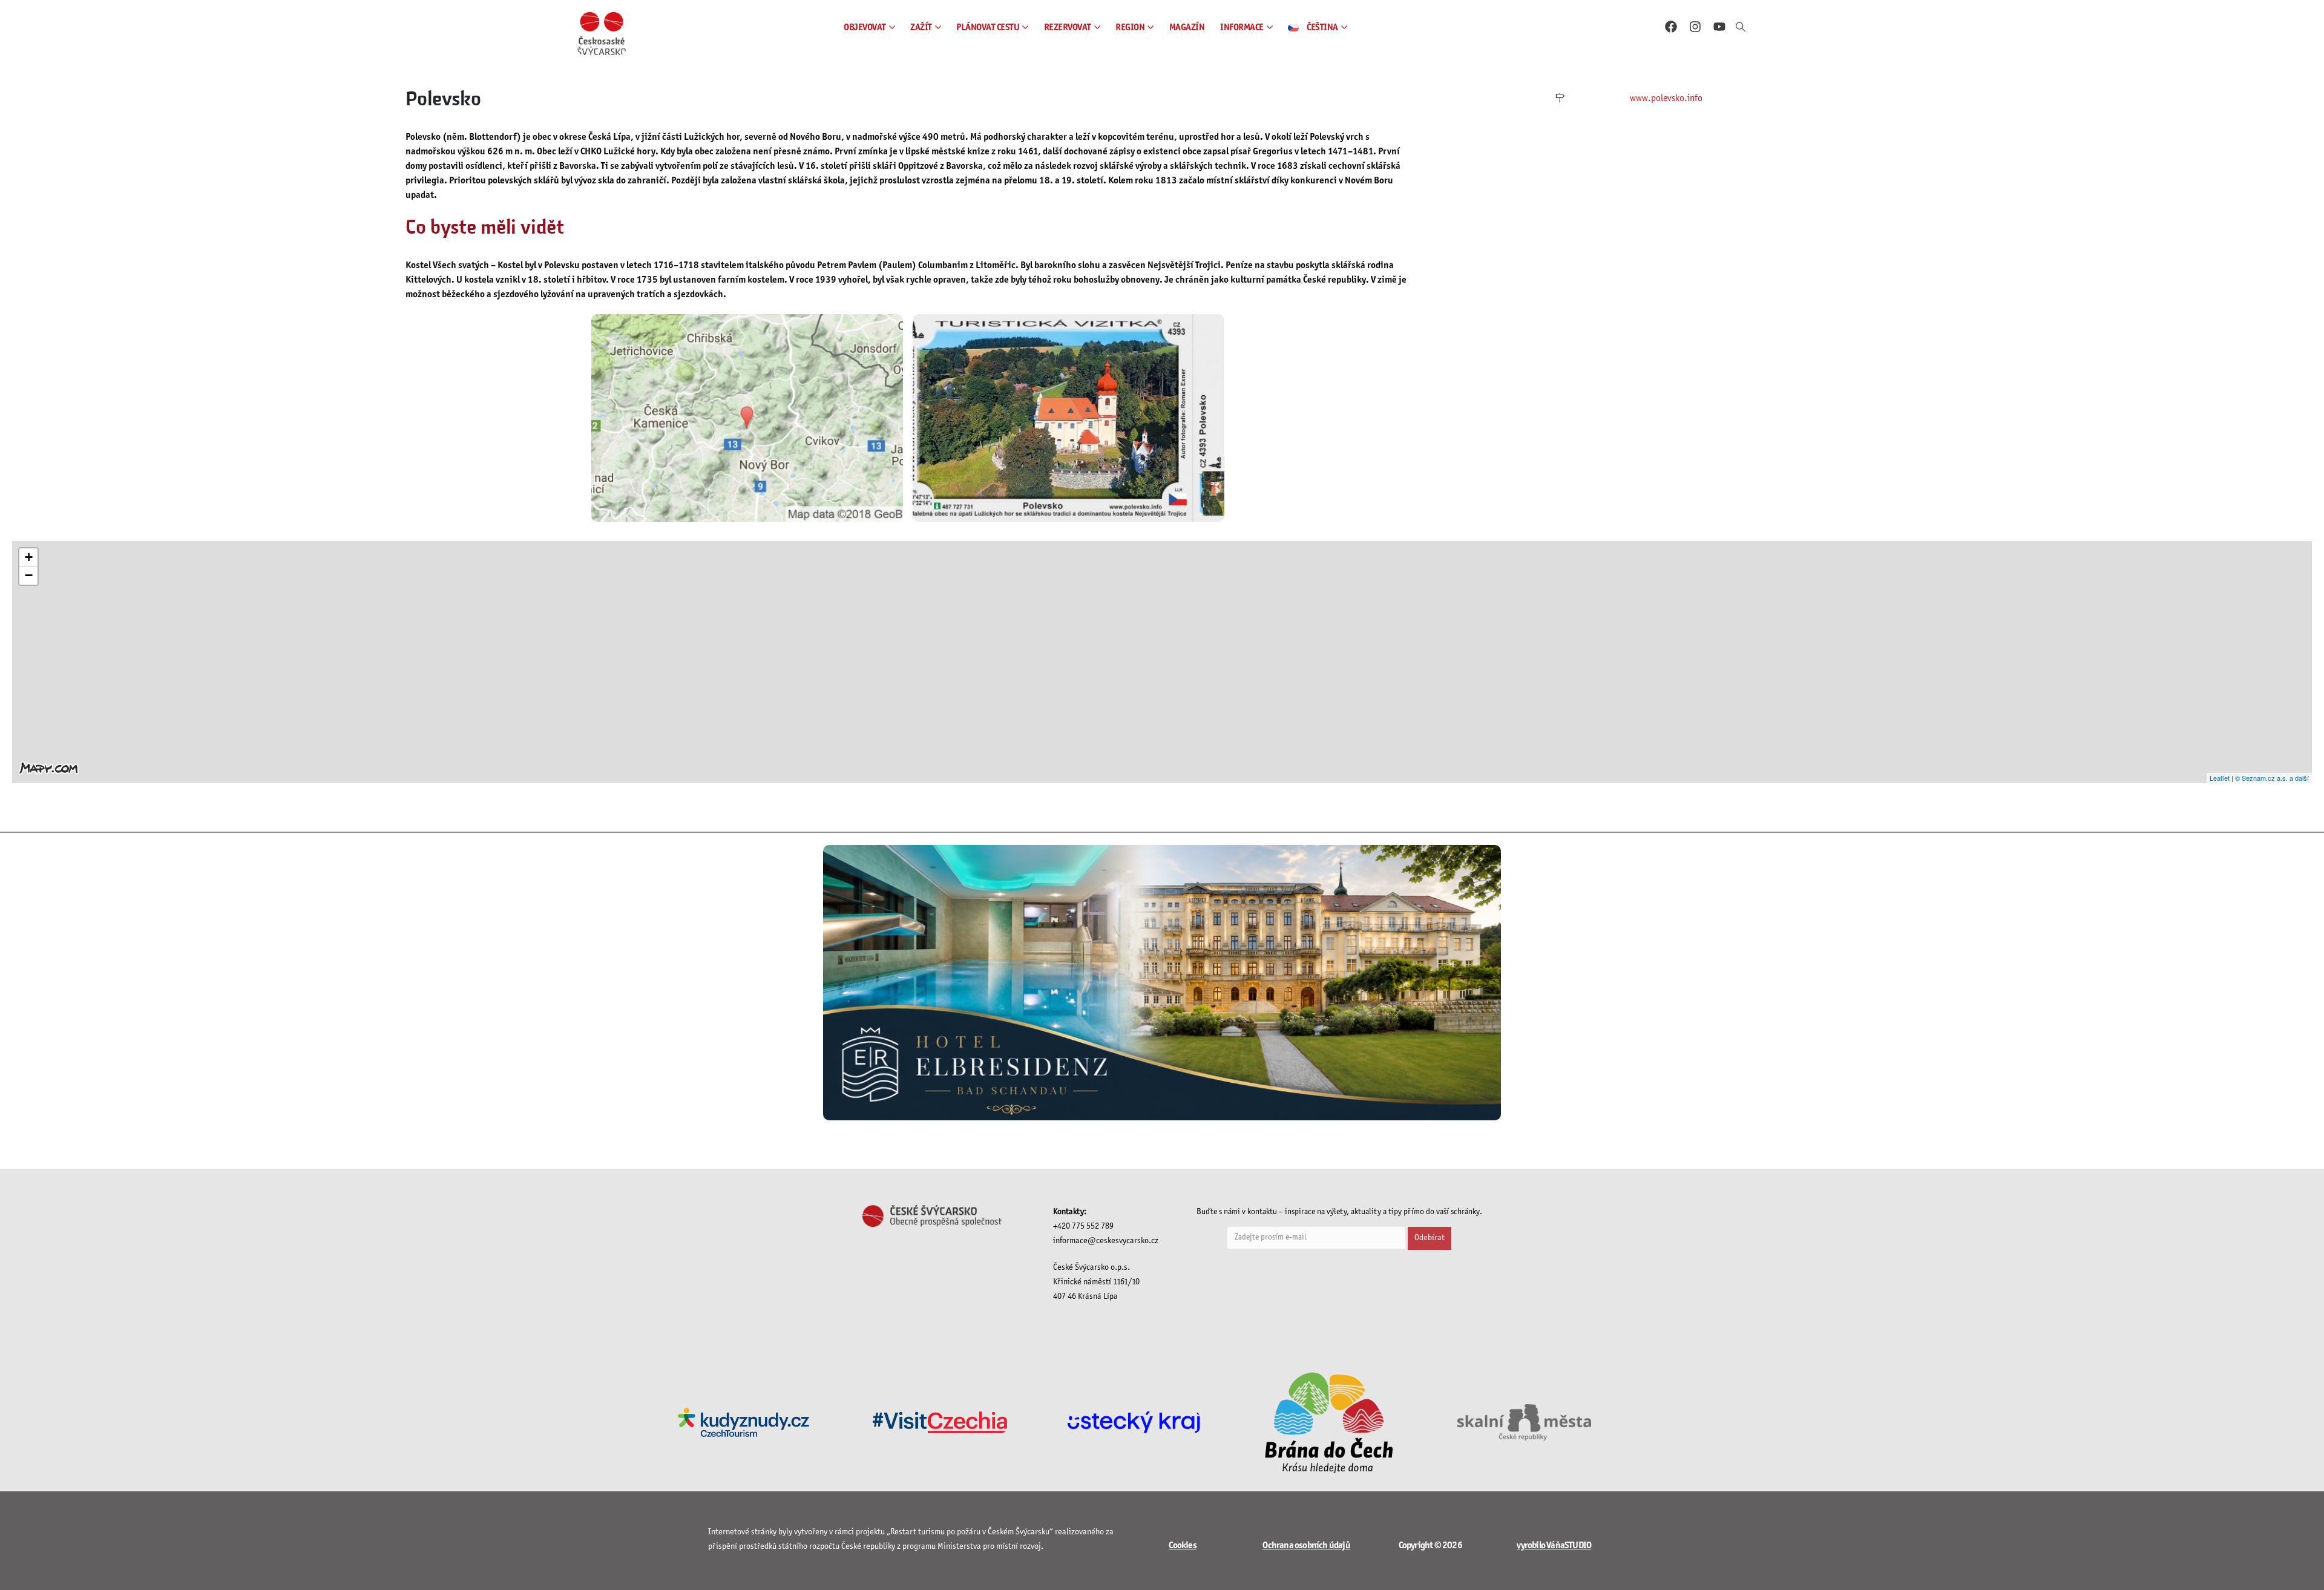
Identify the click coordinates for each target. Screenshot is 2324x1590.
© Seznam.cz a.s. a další (2272, 778)
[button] (1741, 28)
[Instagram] (1695, 27)
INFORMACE (1242, 28)
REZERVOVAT (1068, 28)
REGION (1130, 28)
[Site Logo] (602, 34)
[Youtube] (1719, 27)
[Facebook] (1671, 27)
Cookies (1182, 1546)
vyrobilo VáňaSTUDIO (1554, 1546)
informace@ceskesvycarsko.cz (1106, 1241)
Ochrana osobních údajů (1306, 1546)
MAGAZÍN (1187, 28)
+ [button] (29, 557)
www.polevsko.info (1666, 98)
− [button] (29, 575)
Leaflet (2220, 778)
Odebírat (1430, 1238)
